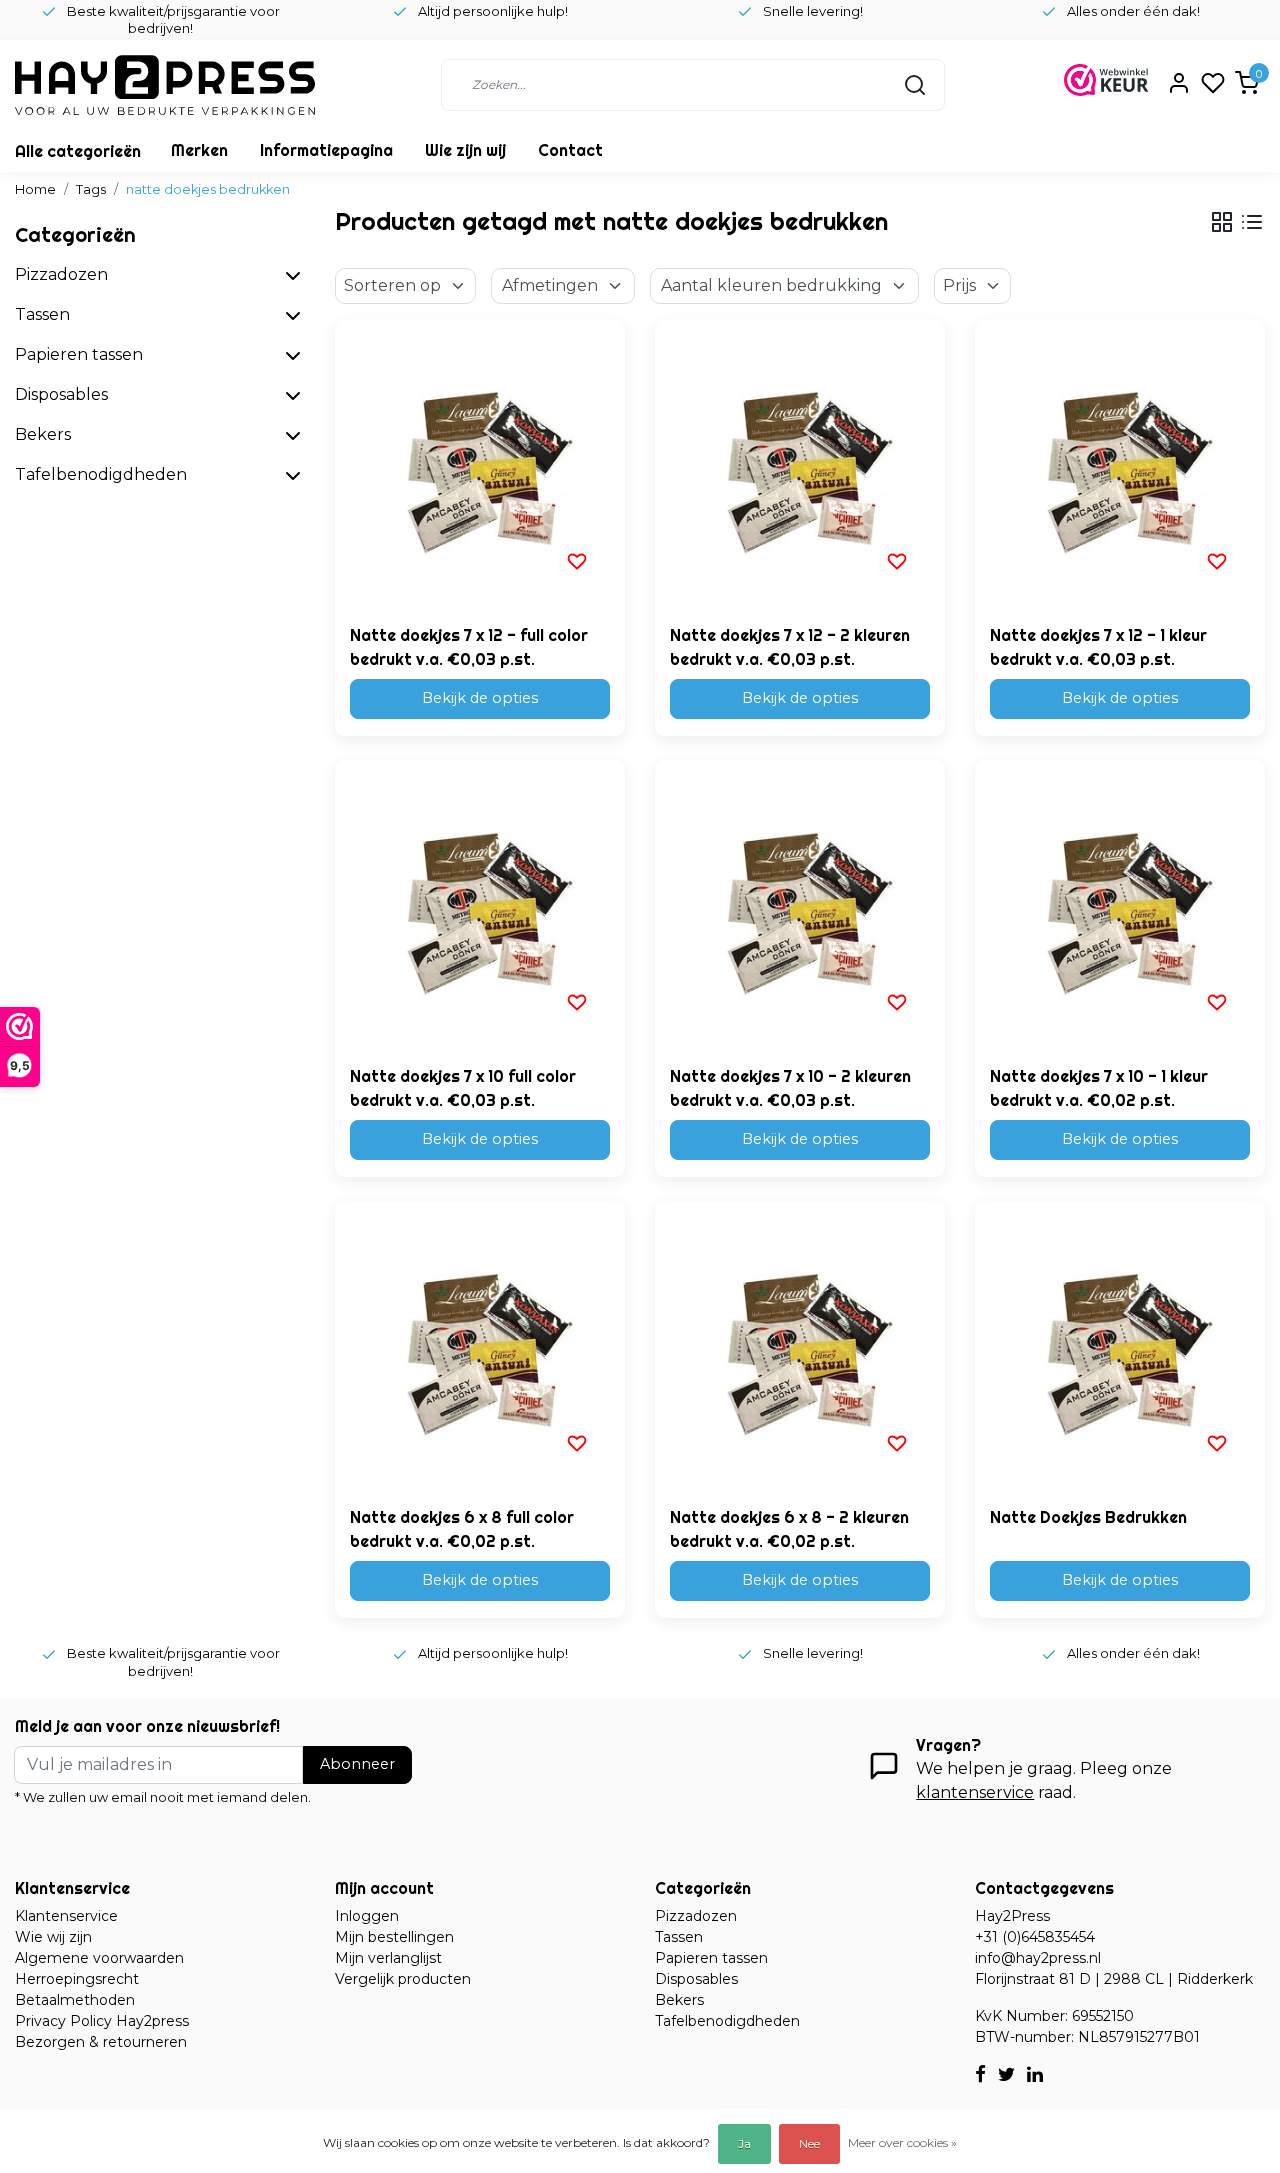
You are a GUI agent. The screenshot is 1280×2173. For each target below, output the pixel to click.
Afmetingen (550, 285)
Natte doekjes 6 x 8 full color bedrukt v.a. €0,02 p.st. (462, 1529)
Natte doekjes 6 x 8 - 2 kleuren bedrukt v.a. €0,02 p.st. (789, 1529)
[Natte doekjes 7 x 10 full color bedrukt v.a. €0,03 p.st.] (480, 905)
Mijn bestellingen (394, 1937)
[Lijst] (1252, 222)
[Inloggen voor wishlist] (577, 561)
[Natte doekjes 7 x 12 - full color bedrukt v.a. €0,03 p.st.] (480, 464)
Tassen (679, 1937)
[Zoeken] (915, 85)
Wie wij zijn (53, 1937)
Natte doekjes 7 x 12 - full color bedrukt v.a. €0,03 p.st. (469, 647)
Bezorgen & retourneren (101, 2042)
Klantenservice (66, 1916)
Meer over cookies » (902, 2142)
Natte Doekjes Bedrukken (1088, 1517)
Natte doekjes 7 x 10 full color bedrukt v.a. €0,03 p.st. (463, 1088)
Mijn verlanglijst (388, 1958)
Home (35, 189)
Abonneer (357, 1764)
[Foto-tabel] (1222, 222)
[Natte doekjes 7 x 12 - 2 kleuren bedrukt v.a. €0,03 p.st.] (800, 464)
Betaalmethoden (75, 2000)
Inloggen (367, 1916)
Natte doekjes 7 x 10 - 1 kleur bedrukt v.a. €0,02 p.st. (1099, 1088)
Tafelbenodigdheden (727, 2021)
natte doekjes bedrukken (208, 189)
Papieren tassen (711, 1958)
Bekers (679, 2000)
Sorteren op (392, 285)
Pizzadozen (696, 1916)
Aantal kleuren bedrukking (771, 285)
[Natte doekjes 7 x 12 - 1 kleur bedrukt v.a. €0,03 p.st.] (1120, 464)
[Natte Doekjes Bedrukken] (1120, 1346)
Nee (809, 2143)
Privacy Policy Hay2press (102, 2021)
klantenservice (975, 1792)
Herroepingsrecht (77, 1979)
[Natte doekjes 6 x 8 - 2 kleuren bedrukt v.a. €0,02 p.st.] (800, 1346)
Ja (744, 2143)
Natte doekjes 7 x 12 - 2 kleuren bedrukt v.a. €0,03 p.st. (790, 647)
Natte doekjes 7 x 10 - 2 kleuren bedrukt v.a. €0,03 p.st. (790, 1088)
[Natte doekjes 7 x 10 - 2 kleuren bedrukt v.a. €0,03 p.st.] (800, 905)
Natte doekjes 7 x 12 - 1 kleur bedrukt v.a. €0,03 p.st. (1098, 647)
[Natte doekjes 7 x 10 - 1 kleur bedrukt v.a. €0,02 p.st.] (1120, 905)
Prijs (959, 285)
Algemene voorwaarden (99, 1958)
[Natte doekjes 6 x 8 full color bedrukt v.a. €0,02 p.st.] (480, 1346)
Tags (91, 189)
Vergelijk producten (403, 1979)
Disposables (696, 1979)
